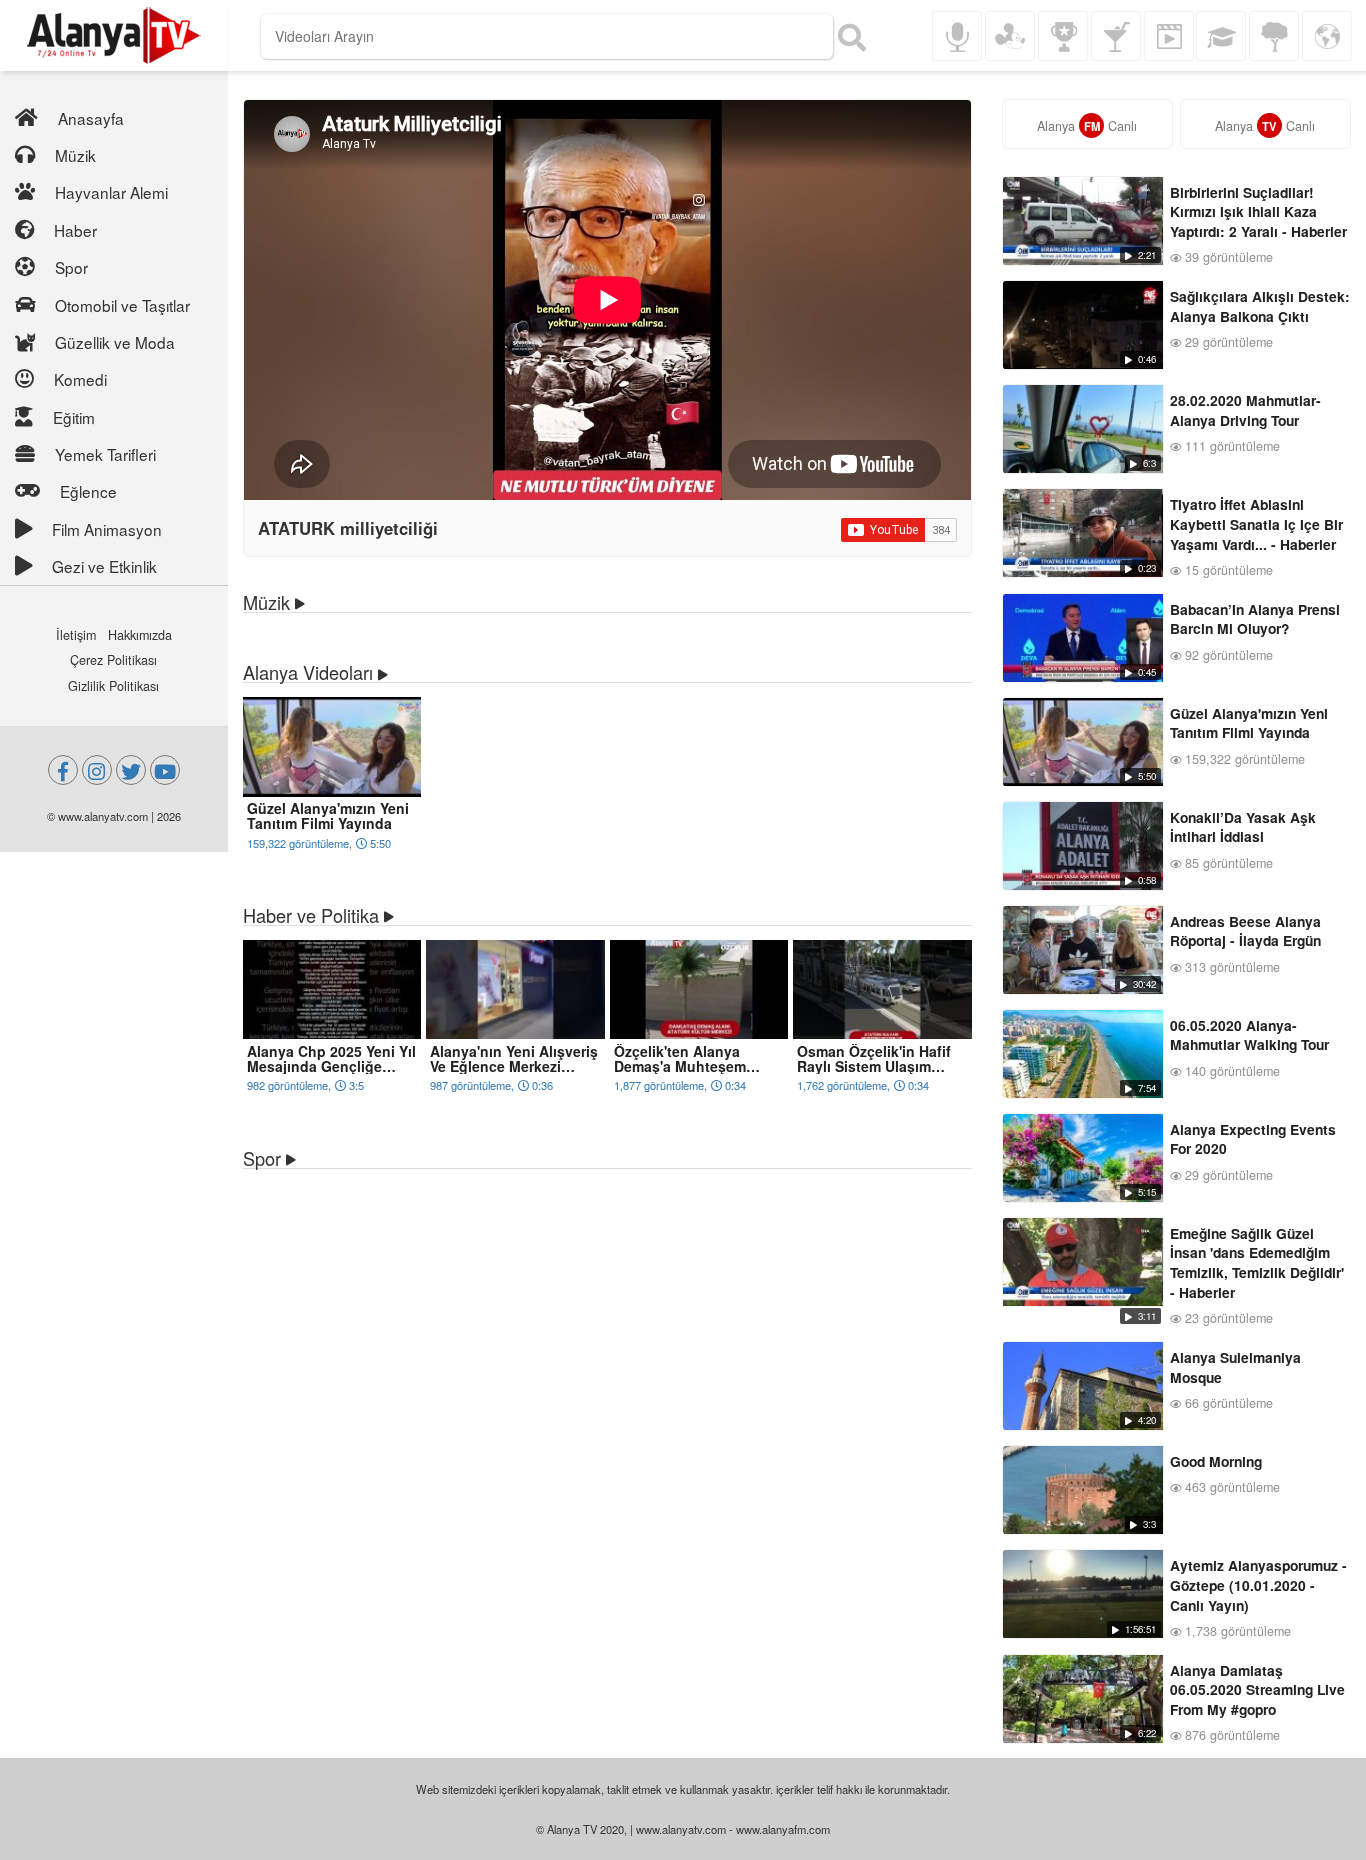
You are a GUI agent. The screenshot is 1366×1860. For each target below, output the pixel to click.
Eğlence (88, 491)
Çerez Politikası (113, 660)
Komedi (80, 379)
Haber (75, 230)
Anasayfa (91, 118)
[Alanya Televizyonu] (114, 35)
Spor (71, 267)
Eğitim (74, 417)
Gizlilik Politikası (113, 686)
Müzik (75, 155)
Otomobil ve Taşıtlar (122, 305)
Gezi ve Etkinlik (104, 566)
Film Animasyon (107, 529)
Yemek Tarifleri (105, 454)
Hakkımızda (140, 635)
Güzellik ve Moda (115, 342)
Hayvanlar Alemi (111, 192)
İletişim (76, 635)
